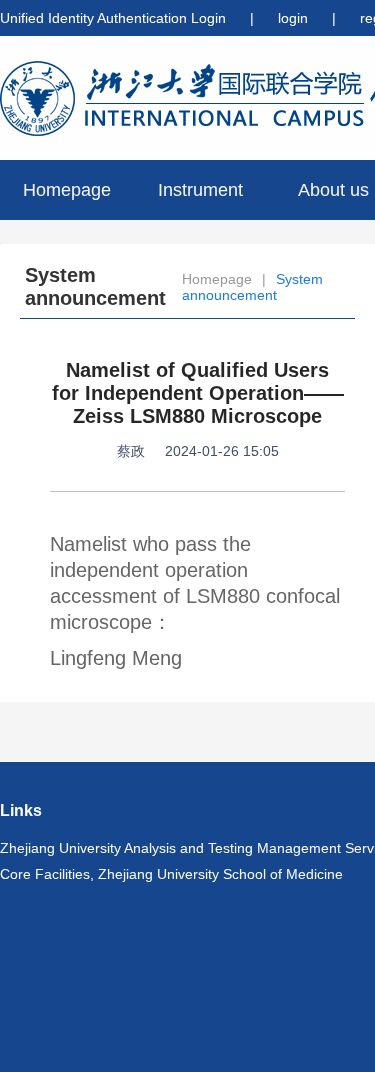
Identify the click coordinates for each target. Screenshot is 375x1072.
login (295, 18)
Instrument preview (200, 200)
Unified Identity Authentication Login (113, 18)
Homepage (67, 190)
